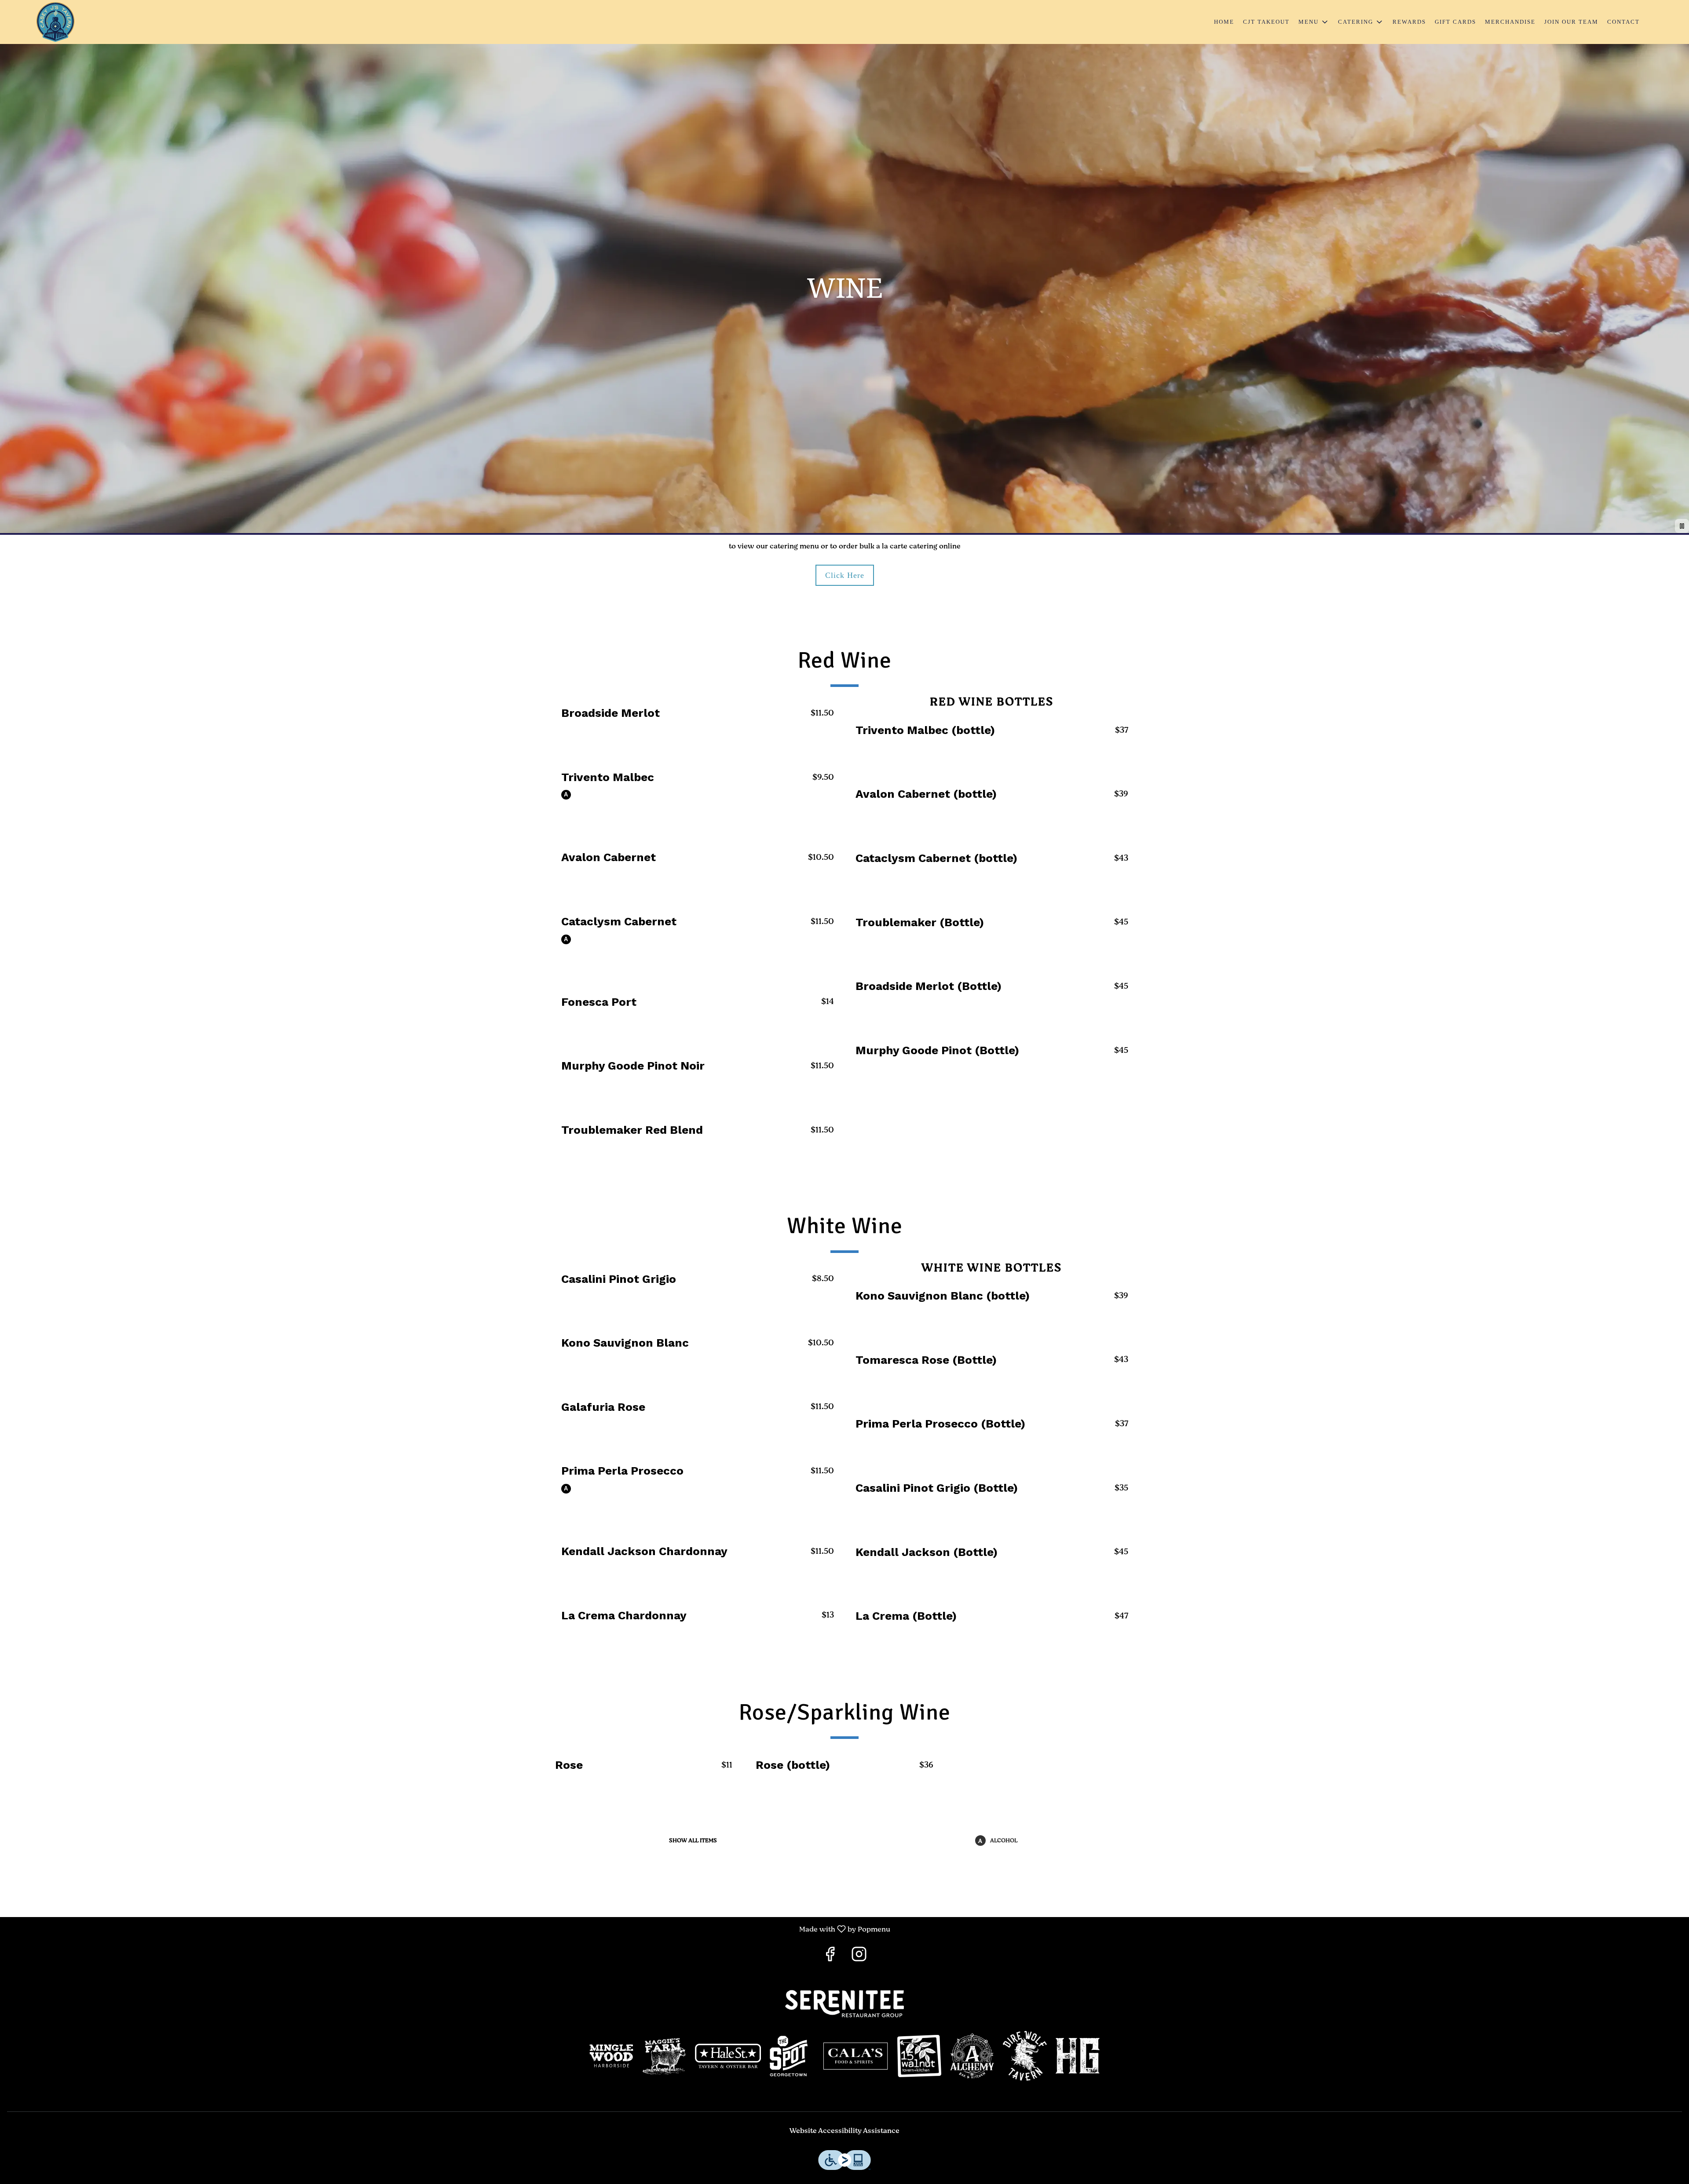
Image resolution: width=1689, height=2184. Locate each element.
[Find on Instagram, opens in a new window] (859, 1957)
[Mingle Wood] (611, 2056)
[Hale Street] (728, 2056)
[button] (1314, 22)
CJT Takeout (1266, 22)
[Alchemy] (972, 2056)
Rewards (1409, 22)
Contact (1623, 22)
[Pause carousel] (1682, 526)
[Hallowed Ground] (1078, 2056)
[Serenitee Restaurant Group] (844, 2004)
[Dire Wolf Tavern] (1025, 2056)
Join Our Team (1571, 22)
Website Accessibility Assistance (844, 2131)
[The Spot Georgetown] (792, 2056)
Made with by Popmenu (448, 1929)
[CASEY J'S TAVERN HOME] (55, 22)
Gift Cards (1455, 22)
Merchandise (1510, 22)
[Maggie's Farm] (664, 2056)
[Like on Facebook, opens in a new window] (830, 1957)
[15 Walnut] (919, 2056)
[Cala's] (855, 2056)
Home (1224, 22)
